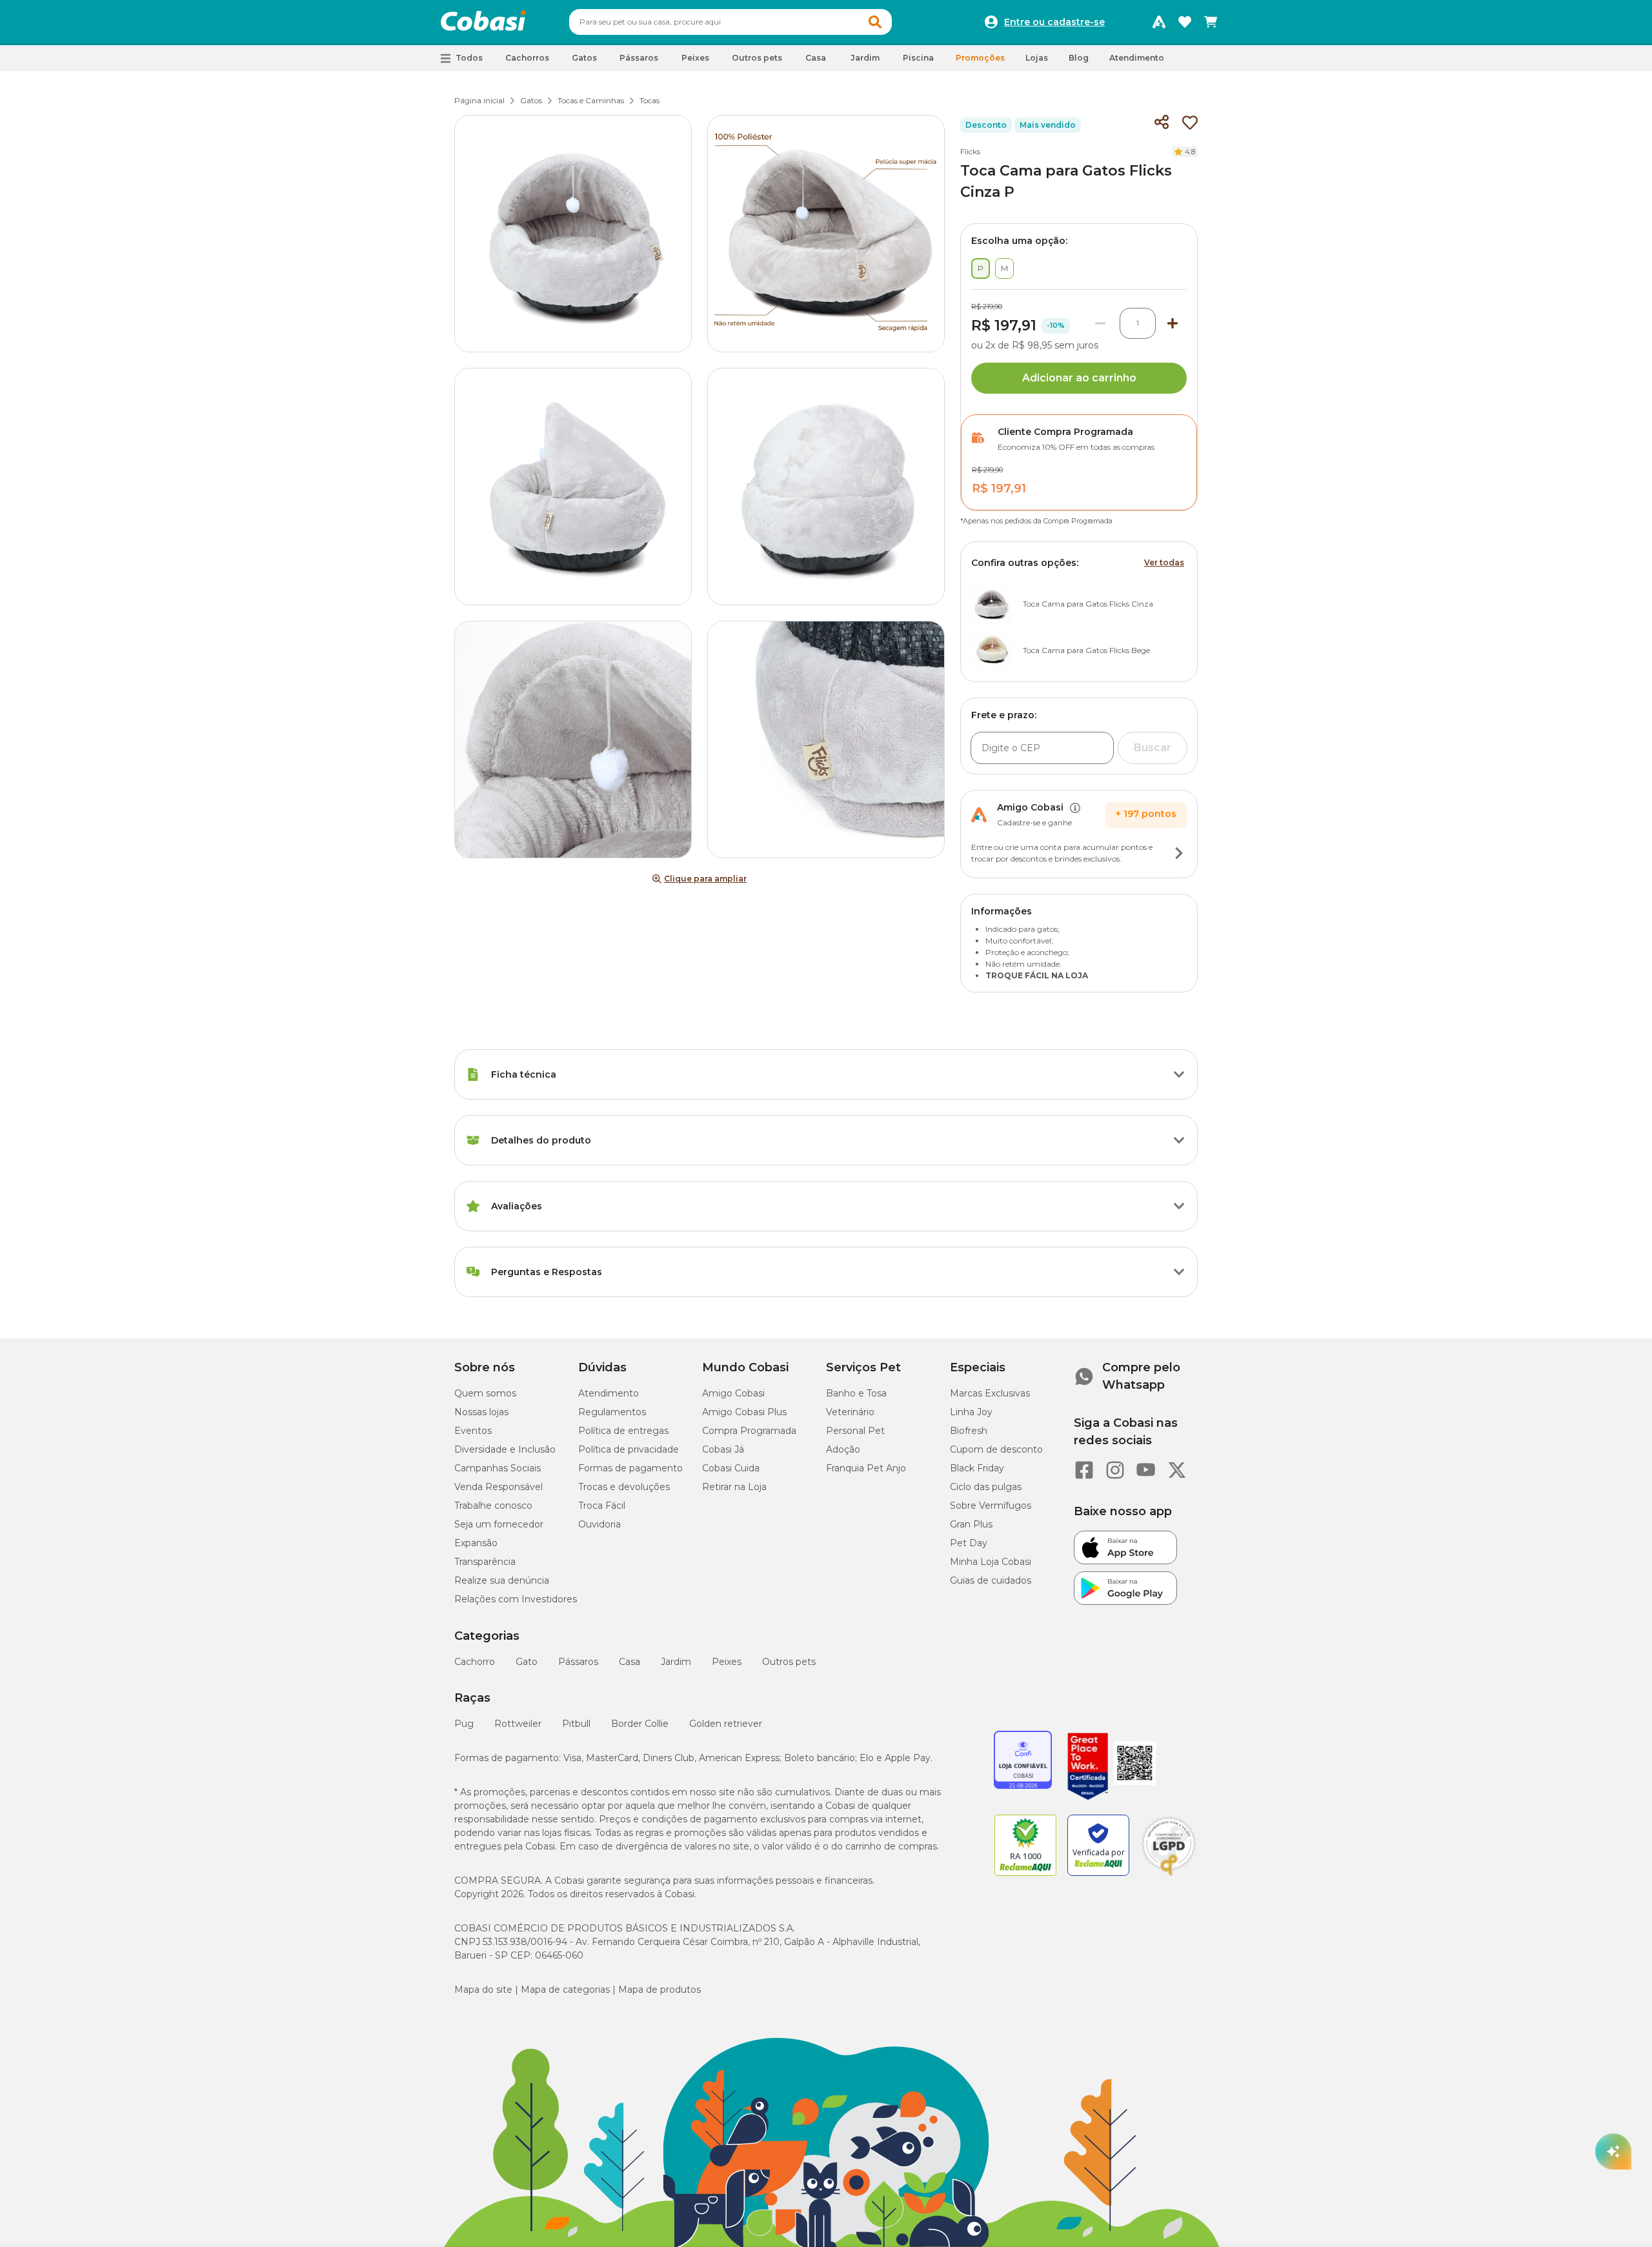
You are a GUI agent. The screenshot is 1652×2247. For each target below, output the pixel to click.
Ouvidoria (599, 1524)
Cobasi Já (723, 1449)
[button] (875, 22)
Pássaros (578, 1662)
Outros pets (789, 1662)
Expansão (476, 1543)
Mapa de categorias (565, 1990)
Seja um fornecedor (499, 1524)
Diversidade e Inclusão (505, 1449)
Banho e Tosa (856, 1393)
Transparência (485, 1562)
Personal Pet (855, 1431)
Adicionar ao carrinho (1079, 378)
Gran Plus (971, 1524)
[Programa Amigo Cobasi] (1159, 22)
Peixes (727, 1662)
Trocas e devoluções (624, 1487)
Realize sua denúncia (502, 1580)
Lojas (1037, 58)
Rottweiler (518, 1724)
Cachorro (475, 1662)
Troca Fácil (602, 1506)
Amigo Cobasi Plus (744, 1412)
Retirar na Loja (734, 1487)
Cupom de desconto (996, 1449)
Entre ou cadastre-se (1054, 22)
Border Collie (640, 1724)
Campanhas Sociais (498, 1468)
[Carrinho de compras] (1211, 22)
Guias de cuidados (991, 1580)
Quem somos (485, 1393)
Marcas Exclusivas (990, 1393)
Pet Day (969, 1543)
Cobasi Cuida (731, 1468)
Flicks (970, 151)
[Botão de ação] (1179, 853)
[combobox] (730, 22)
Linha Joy (971, 1412)
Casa (630, 1662)
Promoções (980, 58)
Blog (1079, 58)
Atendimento (1137, 58)
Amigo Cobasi (733, 1393)
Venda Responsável (499, 1487)
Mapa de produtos (660, 1990)
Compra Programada (749, 1431)
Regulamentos (612, 1412)
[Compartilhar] (1162, 123)
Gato (527, 1662)
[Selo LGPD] (1169, 1876)
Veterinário (850, 1412)
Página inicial (479, 100)
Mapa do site (483, 1990)
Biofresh (969, 1431)
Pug (464, 1724)
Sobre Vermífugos (991, 1506)
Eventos (473, 1431)
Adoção (843, 1449)
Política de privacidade (629, 1449)
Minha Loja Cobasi (991, 1562)
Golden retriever (726, 1724)
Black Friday (977, 1468)
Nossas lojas (481, 1412)
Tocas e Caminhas (591, 100)
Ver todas (1164, 562)
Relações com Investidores (516, 1599)
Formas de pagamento (630, 1468)
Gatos (531, 100)
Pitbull (576, 1724)
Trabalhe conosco (493, 1506)
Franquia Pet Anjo (866, 1468)
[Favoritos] (1185, 22)
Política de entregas (623, 1431)
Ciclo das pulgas (986, 1487)
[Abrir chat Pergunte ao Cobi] (1613, 2151)
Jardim (676, 1662)
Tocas (650, 100)
